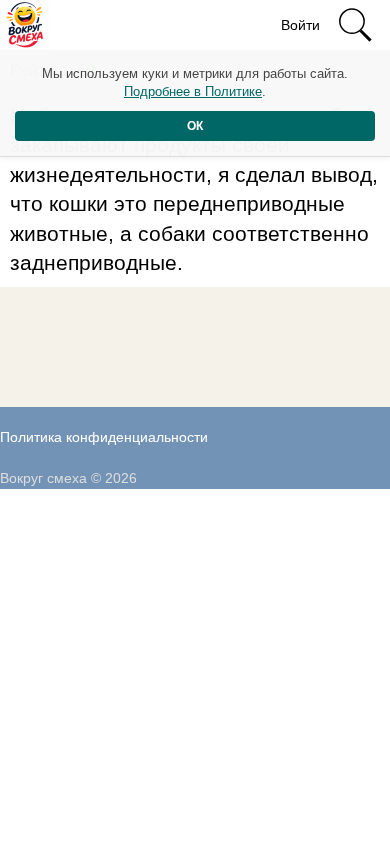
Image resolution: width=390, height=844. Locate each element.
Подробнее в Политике (193, 91)
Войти (300, 25)
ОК (195, 126)
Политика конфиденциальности (104, 437)
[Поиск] (355, 25)
